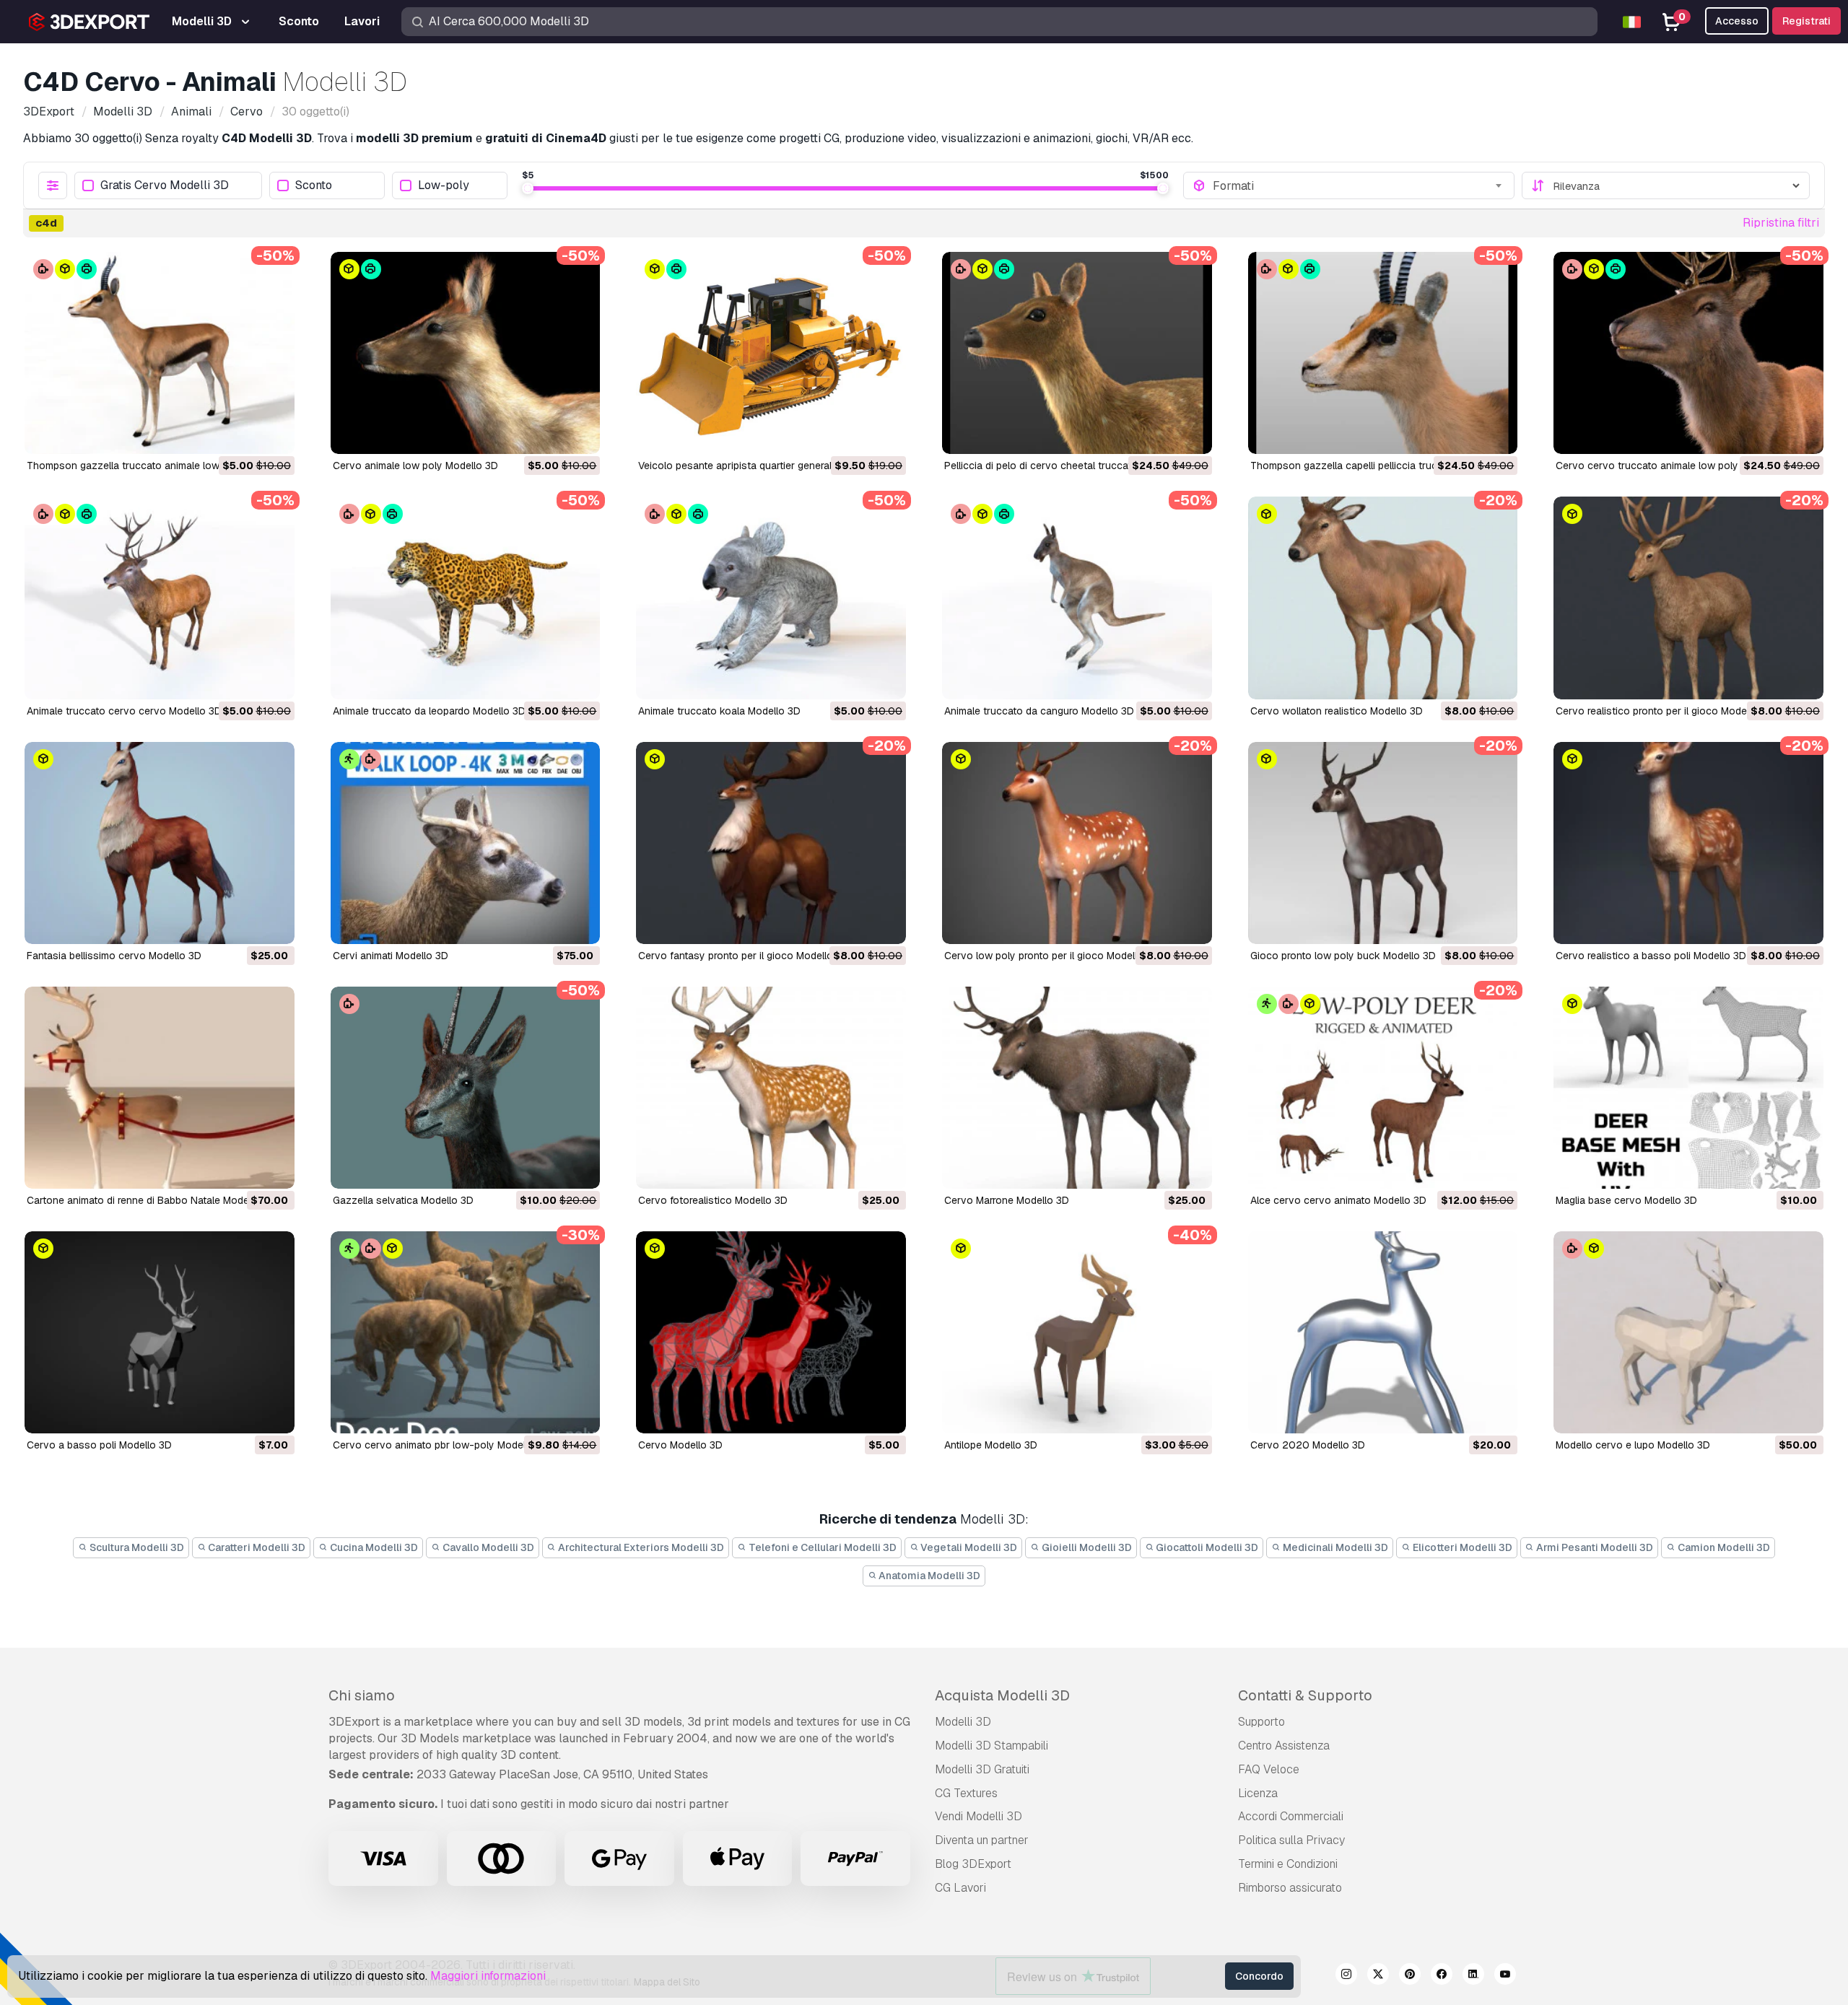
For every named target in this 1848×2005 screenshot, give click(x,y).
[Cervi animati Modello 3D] (466, 843)
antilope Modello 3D (991, 1445)
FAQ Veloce (1269, 1769)
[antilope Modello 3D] (1077, 1332)
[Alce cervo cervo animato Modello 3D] (1383, 1088)
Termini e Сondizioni (1288, 1864)
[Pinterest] (1410, 1976)
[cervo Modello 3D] (771, 1332)
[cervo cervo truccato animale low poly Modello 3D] (1688, 353)
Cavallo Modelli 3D (487, 1547)
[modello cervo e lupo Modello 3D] (1688, 1332)
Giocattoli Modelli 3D (1206, 1547)
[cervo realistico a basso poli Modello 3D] (1688, 843)
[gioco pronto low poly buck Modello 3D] (1383, 843)
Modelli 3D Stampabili (991, 1746)
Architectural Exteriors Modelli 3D (640, 1547)
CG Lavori (960, 1888)
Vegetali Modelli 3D (968, 1547)
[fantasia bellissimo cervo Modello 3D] (160, 843)
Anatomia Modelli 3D (928, 1576)
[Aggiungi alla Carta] (244, 434)
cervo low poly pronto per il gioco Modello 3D (1052, 956)
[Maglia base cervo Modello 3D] (1688, 1088)
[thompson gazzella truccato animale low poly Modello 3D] (160, 353)
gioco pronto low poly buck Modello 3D (1343, 956)
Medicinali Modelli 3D (1334, 1547)
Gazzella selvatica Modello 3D (403, 1200)
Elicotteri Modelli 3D (1461, 1547)
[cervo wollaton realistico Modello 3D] (1383, 598)
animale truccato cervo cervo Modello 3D (124, 711)
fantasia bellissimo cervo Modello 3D (114, 956)
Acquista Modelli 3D (1002, 1695)
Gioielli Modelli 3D (1086, 1547)
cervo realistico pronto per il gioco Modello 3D (1665, 711)
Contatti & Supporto (1305, 1695)
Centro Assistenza (1284, 1746)
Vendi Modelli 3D (979, 1816)
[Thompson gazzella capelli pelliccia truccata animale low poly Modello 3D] (1383, 353)
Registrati (1806, 21)
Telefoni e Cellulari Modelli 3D (821, 1547)
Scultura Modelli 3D (136, 1547)
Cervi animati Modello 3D (391, 956)
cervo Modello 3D (680, 1445)
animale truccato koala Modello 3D (719, 711)
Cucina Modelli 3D (373, 1547)
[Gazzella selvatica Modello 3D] (466, 1088)
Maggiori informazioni (488, 1976)
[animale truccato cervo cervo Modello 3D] (160, 598)
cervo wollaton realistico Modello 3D (1337, 711)
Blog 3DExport (973, 1864)
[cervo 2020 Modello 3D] (1383, 1332)
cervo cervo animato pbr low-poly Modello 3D (441, 1445)
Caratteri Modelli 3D (256, 1547)
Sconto (314, 186)
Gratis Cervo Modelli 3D (165, 186)
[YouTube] (1505, 1976)
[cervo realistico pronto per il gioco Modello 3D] (1688, 598)
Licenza (1258, 1793)
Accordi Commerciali (1291, 1816)
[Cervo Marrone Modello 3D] (1077, 1088)
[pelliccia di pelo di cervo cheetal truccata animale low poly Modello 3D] (1077, 353)
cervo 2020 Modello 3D (1308, 1445)
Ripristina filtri (1781, 223)
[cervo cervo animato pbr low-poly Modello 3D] (466, 1332)
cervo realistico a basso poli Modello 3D (1651, 956)
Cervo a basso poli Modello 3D (99, 1445)
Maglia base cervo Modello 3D (1626, 1200)
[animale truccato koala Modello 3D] (771, 598)
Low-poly (444, 186)
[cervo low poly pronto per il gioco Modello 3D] (1077, 843)
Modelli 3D (963, 1722)
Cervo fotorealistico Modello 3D (713, 1200)
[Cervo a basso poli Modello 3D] (160, 1332)
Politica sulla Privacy (1291, 1840)
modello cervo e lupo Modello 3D (1633, 1445)
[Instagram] (1346, 1976)
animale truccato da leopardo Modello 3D (429, 711)
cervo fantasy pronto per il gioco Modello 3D (744, 956)
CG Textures (966, 1793)
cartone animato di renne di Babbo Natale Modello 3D (151, 1200)
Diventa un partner (982, 1840)
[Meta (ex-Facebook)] (1442, 1976)
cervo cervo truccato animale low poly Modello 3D (1675, 466)
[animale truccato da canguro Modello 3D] (1077, 598)
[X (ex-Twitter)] (1378, 1976)
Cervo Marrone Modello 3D (1007, 1200)
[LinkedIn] (1473, 1976)
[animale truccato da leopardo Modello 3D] (466, 598)
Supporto (1261, 1722)
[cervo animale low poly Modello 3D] (466, 353)
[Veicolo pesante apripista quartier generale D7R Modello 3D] (771, 353)
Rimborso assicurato (1290, 1888)
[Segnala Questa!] (274, 434)
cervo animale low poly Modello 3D (415, 466)
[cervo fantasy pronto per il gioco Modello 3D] (771, 843)
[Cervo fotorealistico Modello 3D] (771, 1088)
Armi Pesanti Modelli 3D (1594, 1547)
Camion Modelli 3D (1723, 1547)
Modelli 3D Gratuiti (982, 1769)
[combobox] (1359, 185)
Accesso (1737, 21)
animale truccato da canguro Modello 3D (1039, 711)
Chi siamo (362, 1695)
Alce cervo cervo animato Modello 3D (1338, 1200)
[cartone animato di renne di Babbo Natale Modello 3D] (160, 1088)
